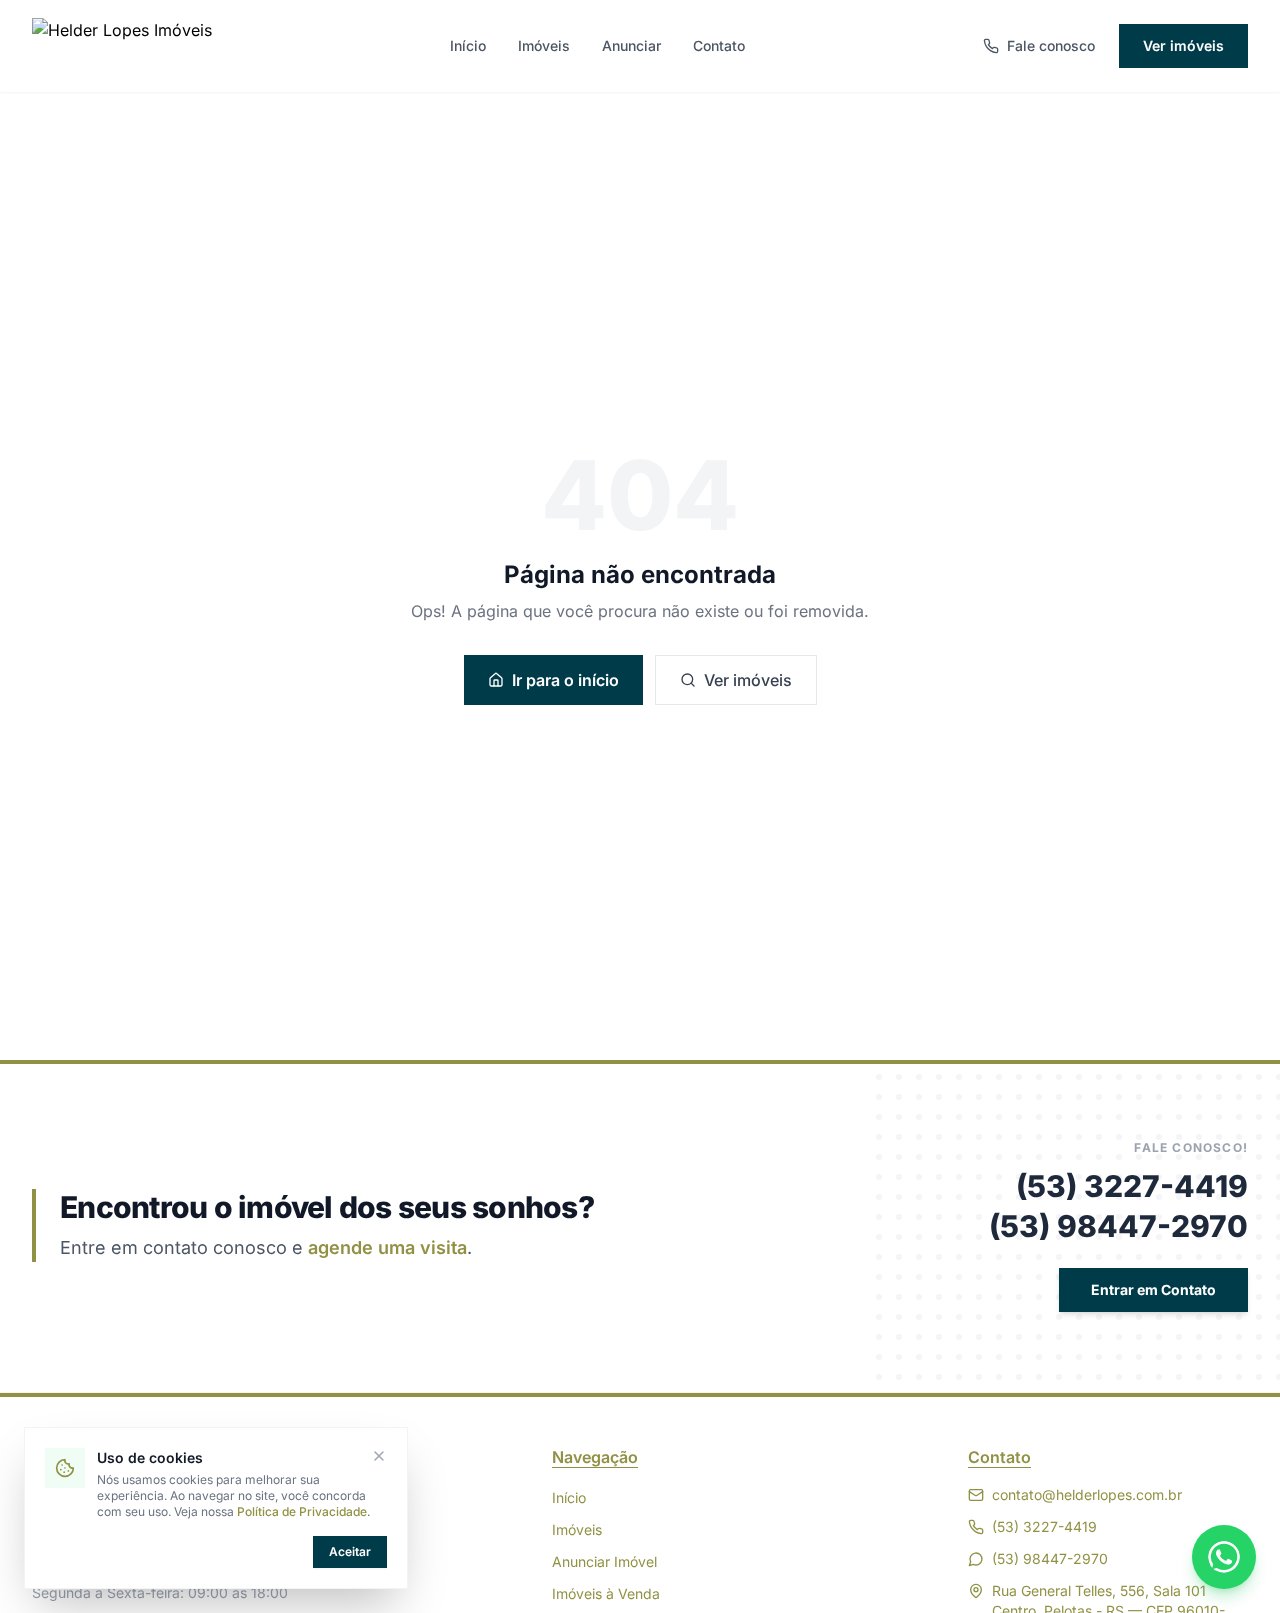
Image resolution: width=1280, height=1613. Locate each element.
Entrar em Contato (1153, 1289)
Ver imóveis (1183, 45)
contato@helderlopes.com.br (1087, 1494)
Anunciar (631, 45)
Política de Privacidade (302, 1511)
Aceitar (350, 1551)
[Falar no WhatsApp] (1224, 1557)
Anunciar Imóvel (604, 1561)
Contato (719, 45)
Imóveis (544, 45)
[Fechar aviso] (379, 1456)
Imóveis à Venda (606, 1593)
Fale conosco (1051, 45)
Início (468, 45)
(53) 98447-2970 (1118, 1226)
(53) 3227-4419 (1132, 1186)
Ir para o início (565, 680)
